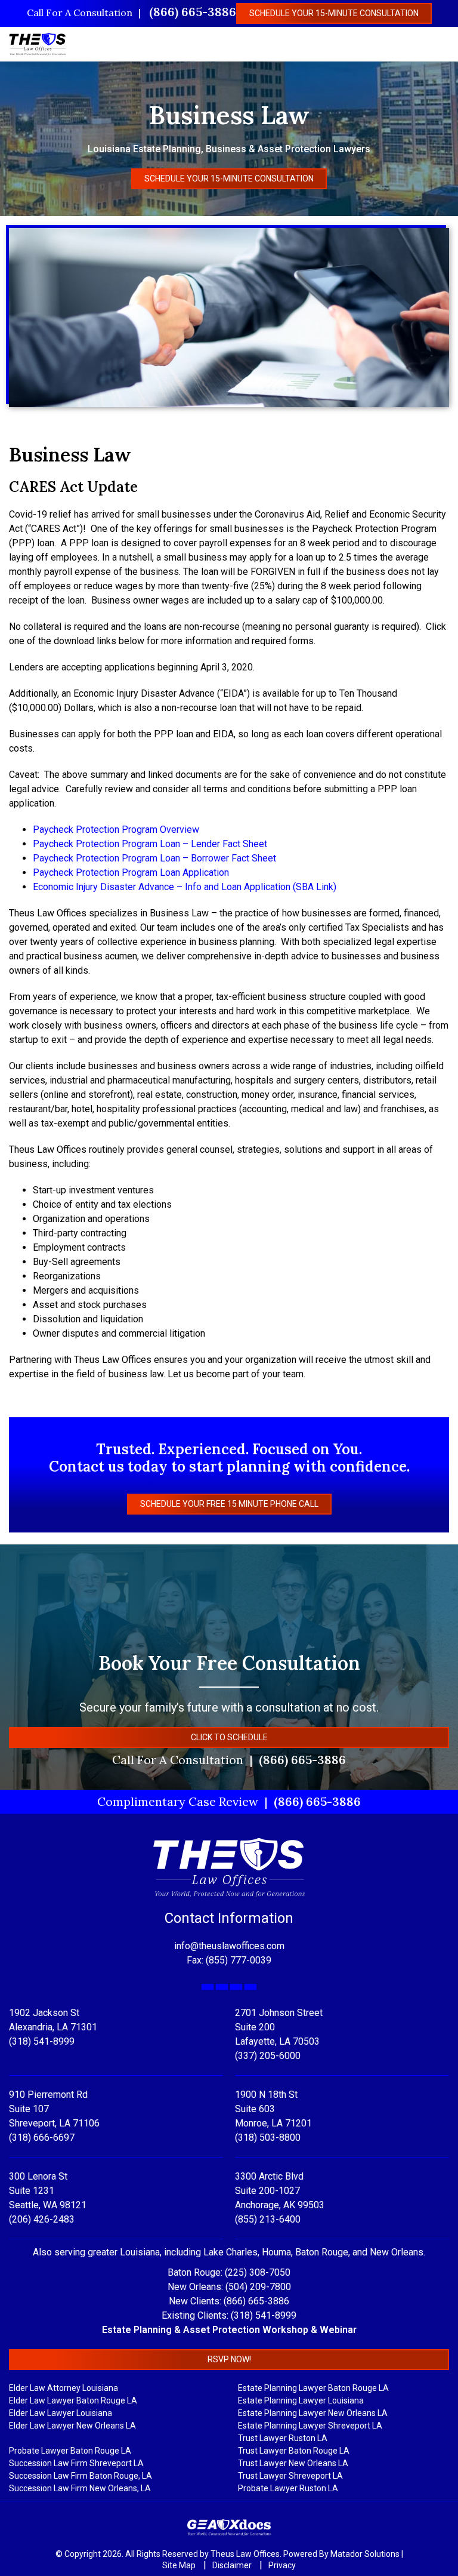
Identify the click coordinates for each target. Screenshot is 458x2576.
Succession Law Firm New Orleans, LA (80, 2488)
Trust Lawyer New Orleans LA (293, 2463)
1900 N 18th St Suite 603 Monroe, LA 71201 (273, 2109)
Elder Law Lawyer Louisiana (61, 2413)
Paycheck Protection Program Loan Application (131, 872)
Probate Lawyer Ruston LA (288, 2488)
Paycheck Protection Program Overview (116, 830)
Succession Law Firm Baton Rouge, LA (81, 2476)
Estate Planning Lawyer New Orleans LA (313, 2413)
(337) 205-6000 (268, 2056)
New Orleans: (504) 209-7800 (229, 2287)
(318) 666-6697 (42, 2138)
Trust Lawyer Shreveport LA (290, 2476)
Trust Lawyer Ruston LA (283, 2438)
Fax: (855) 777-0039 (229, 1960)
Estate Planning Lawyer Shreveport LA (310, 2426)
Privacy (282, 2565)
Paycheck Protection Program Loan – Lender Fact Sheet (150, 844)
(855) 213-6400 (268, 2219)
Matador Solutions (365, 2554)
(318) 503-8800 (268, 2138)
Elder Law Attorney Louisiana (64, 2388)
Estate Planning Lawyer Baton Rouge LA (313, 2388)
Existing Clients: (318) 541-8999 (229, 2315)
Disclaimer (233, 2565)
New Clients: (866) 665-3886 (229, 2301)
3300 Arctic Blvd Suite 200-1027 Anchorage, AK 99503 (280, 2191)
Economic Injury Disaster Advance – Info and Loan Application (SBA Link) (185, 887)
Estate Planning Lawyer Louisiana (301, 2400)
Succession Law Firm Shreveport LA (76, 2463)
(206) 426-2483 (42, 2219)
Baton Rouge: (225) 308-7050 (229, 2272)
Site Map (180, 2565)
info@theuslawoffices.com (229, 1946)
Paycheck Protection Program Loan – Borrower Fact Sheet (154, 858)
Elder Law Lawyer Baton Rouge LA (73, 2400)
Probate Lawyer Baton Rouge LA (70, 2451)
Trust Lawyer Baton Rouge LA (294, 2451)
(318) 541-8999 (42, 2041)
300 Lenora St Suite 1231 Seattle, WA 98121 (48, 2191)
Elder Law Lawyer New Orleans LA (72, 2426)
